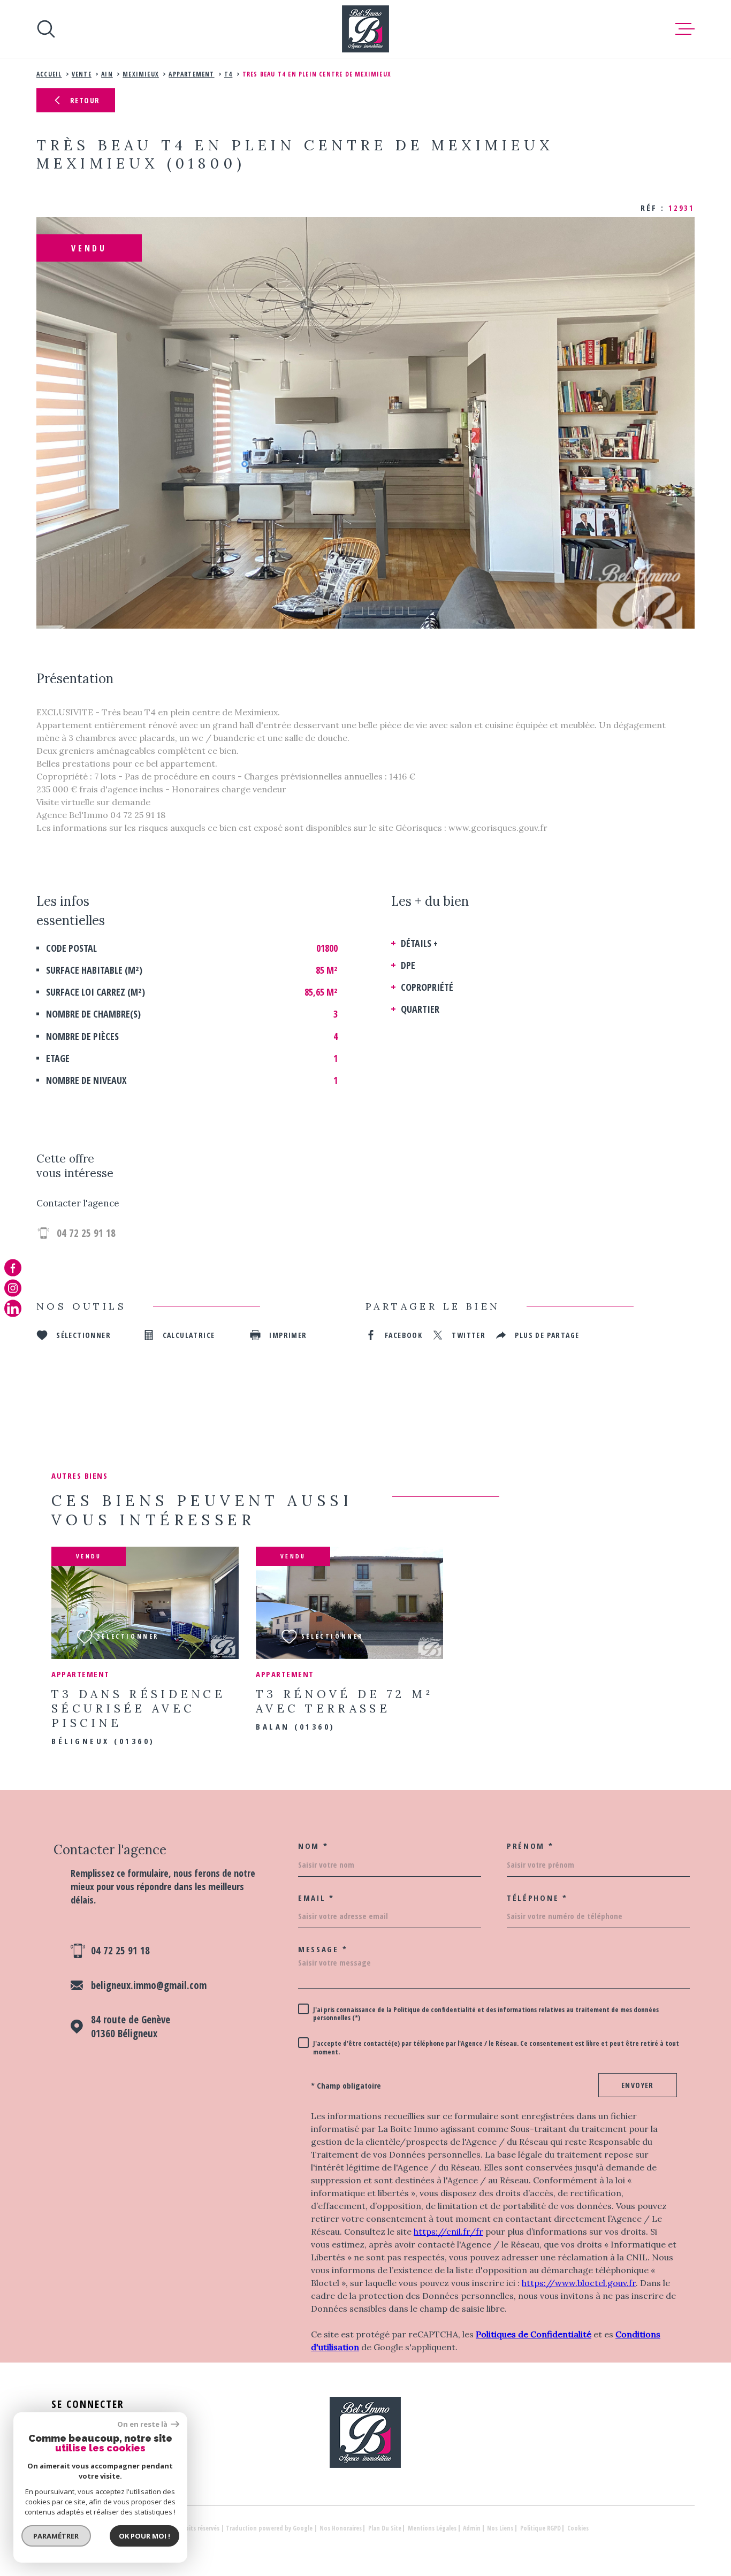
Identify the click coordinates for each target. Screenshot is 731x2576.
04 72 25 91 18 (86, 1233)
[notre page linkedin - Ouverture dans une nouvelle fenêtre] (13, 1309)
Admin (472, 2528)
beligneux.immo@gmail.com (149, 1985)
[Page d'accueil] (365, 29)
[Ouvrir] (46, 29)
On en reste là (143, 2424)
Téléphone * (537, 1898)
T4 (228, 74)
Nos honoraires (341, 2528)
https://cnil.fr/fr (448, 2231)
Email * (316, 1898)
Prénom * (530, 1846)
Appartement (191, 74)
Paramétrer (56, 2536)
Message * (323, 1949)
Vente (82, 74)
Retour (85, 100)
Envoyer (638, 2085)
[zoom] (365, 423)
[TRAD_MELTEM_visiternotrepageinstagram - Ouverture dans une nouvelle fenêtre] (13, 1288)
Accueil (49, 74)
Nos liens (500, 2528)
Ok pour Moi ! (144, 2536)
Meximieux (141, 74)
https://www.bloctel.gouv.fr (579, 2283)
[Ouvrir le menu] (685, 29)
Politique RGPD (540, 2528)
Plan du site (385, 2528)
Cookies (578, 2528)
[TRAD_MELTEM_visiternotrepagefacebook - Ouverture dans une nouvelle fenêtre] (13, 1267)
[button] (319, 611)
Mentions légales (432, 2528)
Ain (107, 74)
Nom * (313, 1846)
